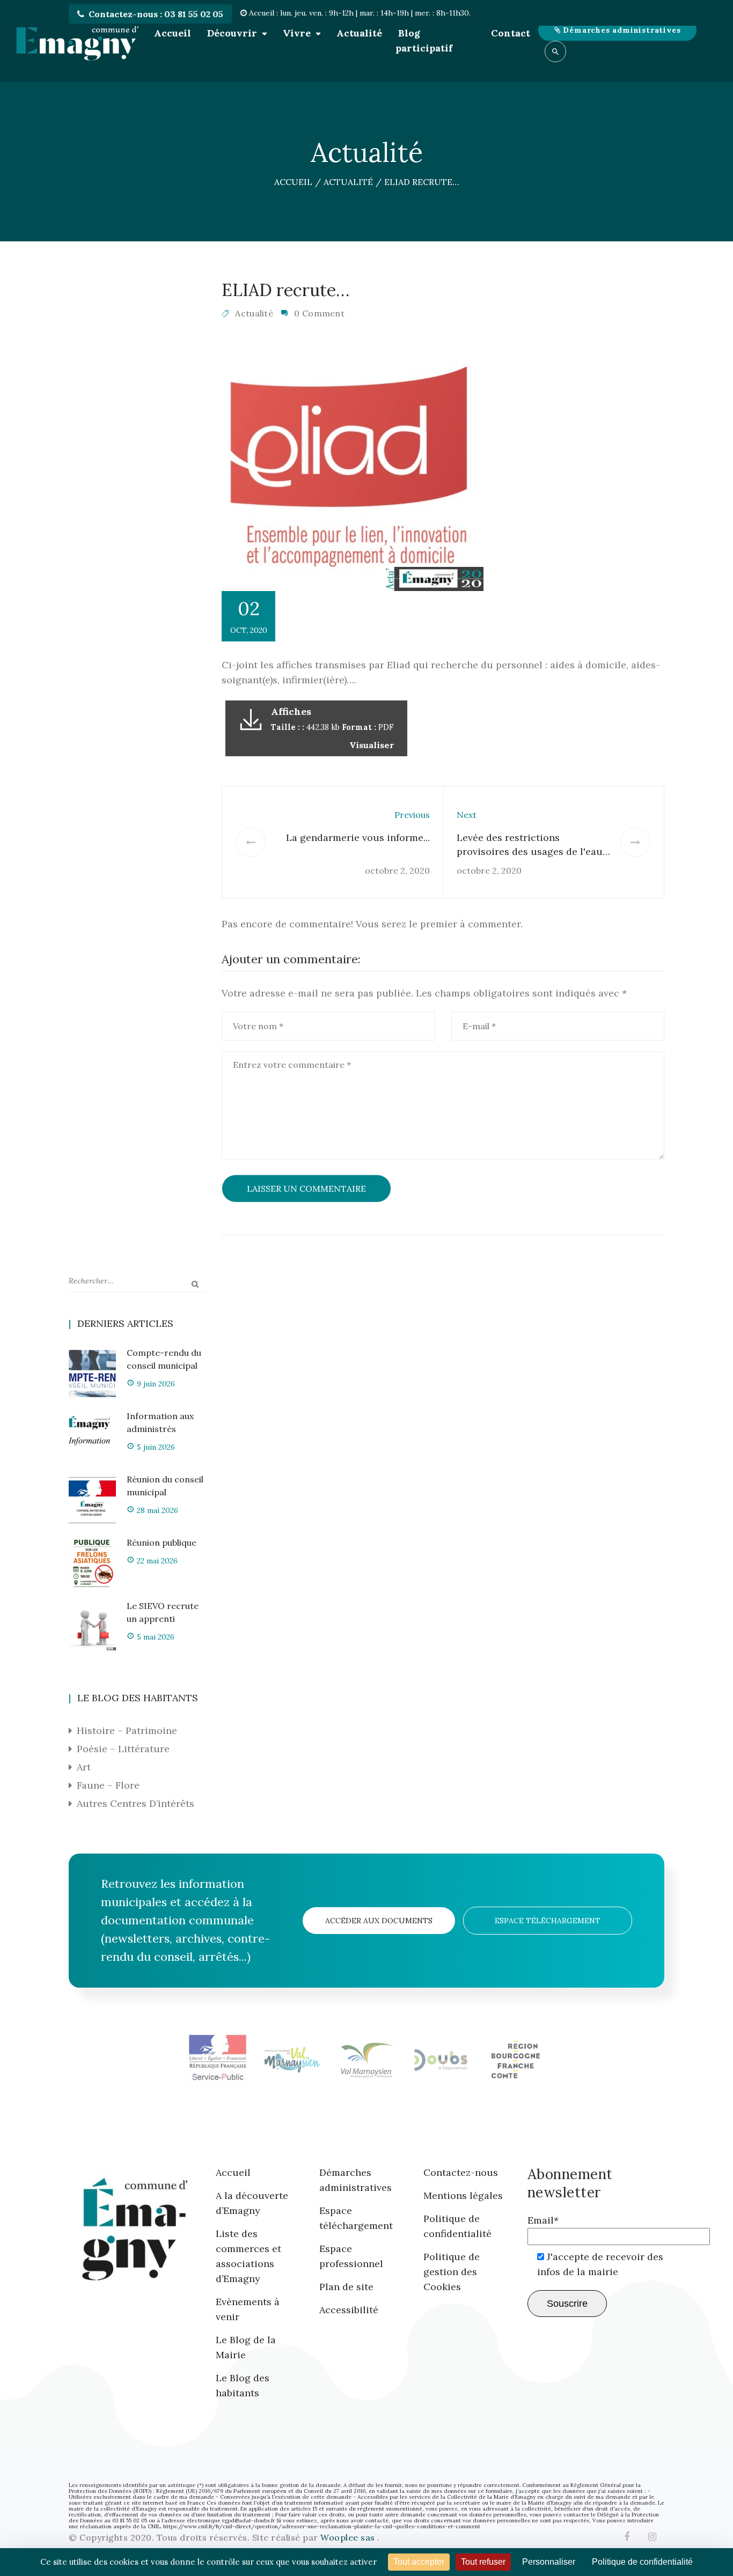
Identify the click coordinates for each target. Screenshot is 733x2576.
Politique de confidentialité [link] (642, 2562)
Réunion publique (162, 1542)
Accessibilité (349, 2310)
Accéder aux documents (379, 1921)
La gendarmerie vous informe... (358, 837)
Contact (511, 33)
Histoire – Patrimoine (127, 1730)
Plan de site (346, 2287)
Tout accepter (419, 2562)
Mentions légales (463, 2195)
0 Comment (319, 313)
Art (84, 1767)
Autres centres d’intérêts (135, 1803)
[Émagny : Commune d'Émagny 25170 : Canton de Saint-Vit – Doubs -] (77, 41)
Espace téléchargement (548, 1921)
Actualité (359, 33)
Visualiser (372, 745)
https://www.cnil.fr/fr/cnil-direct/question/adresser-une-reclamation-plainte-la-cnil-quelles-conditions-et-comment (322, 2526)
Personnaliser (549, 2562)
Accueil (173, 33)
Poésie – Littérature (123, 1749)
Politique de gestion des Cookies (452, 2272)
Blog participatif (424, 40)
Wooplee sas (349, 2537)
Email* (543, 2220)
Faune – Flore (108, 1785)
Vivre (297, 33)
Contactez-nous (461, 2172)
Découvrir (232, 33)
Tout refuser (483, 2562)
